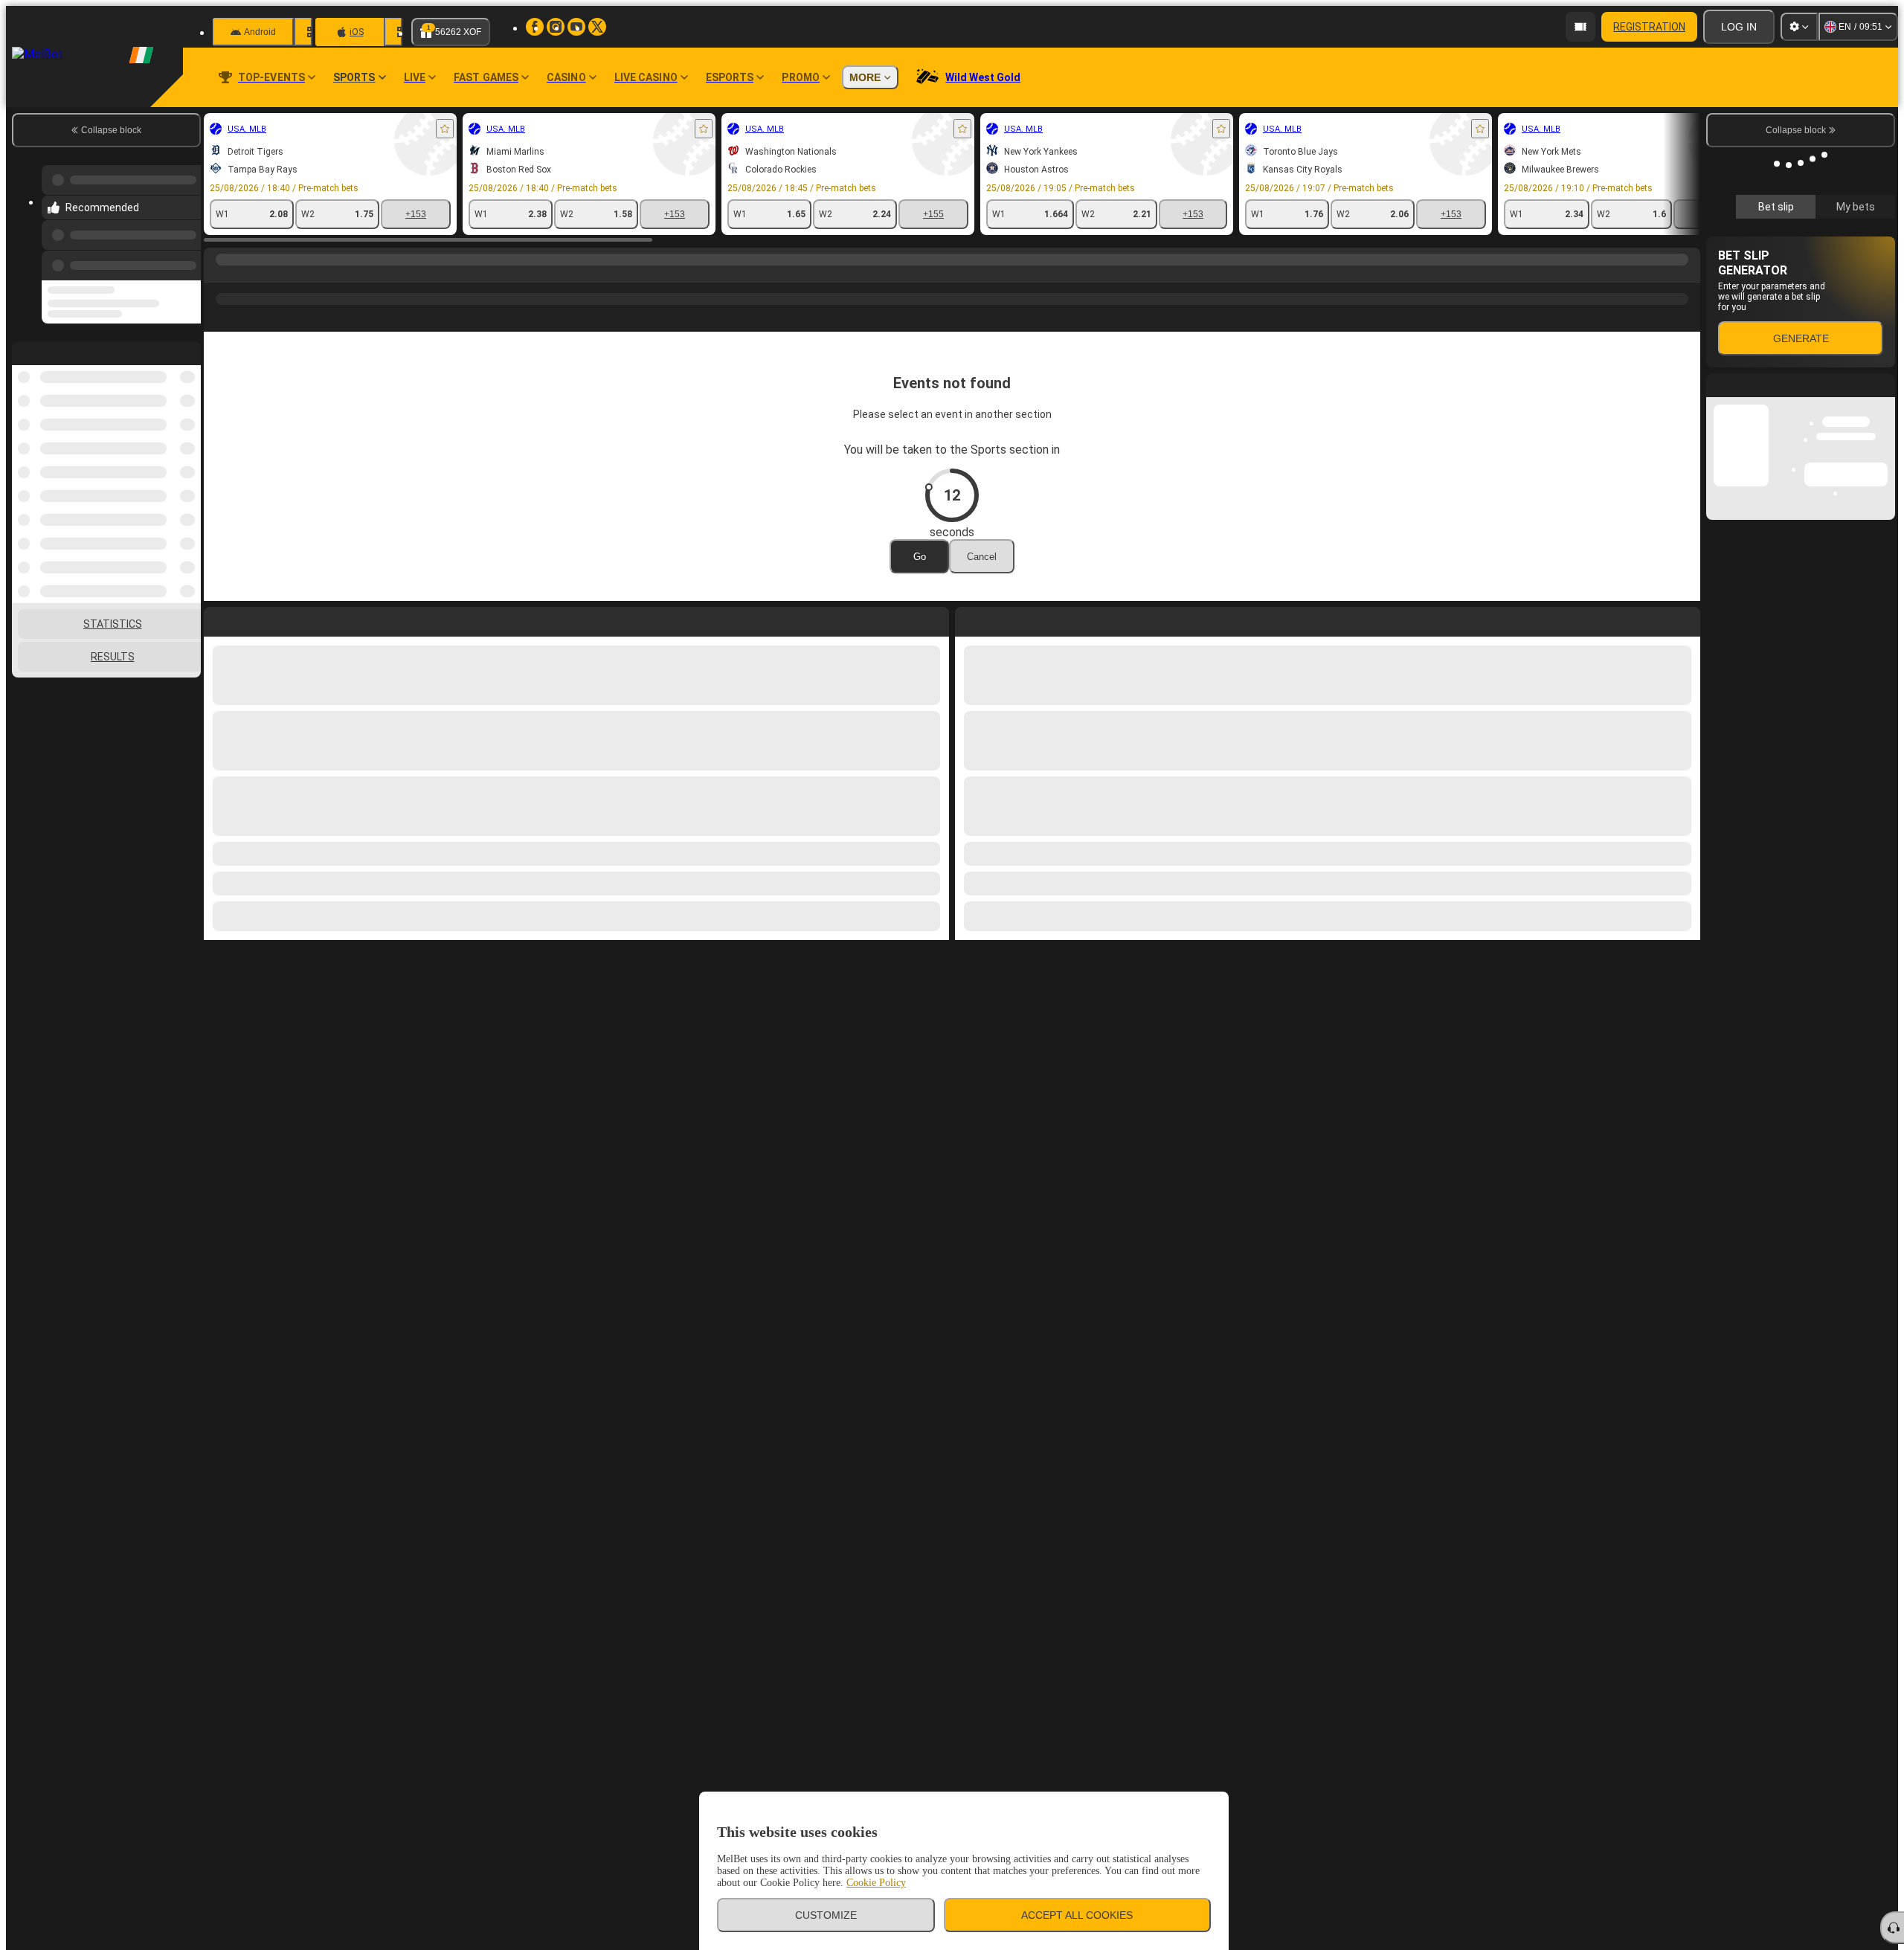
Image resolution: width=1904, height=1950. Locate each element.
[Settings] (1799, 27)
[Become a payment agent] (1580, 27)
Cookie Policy (876, 1883)
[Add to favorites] (445, 129)
